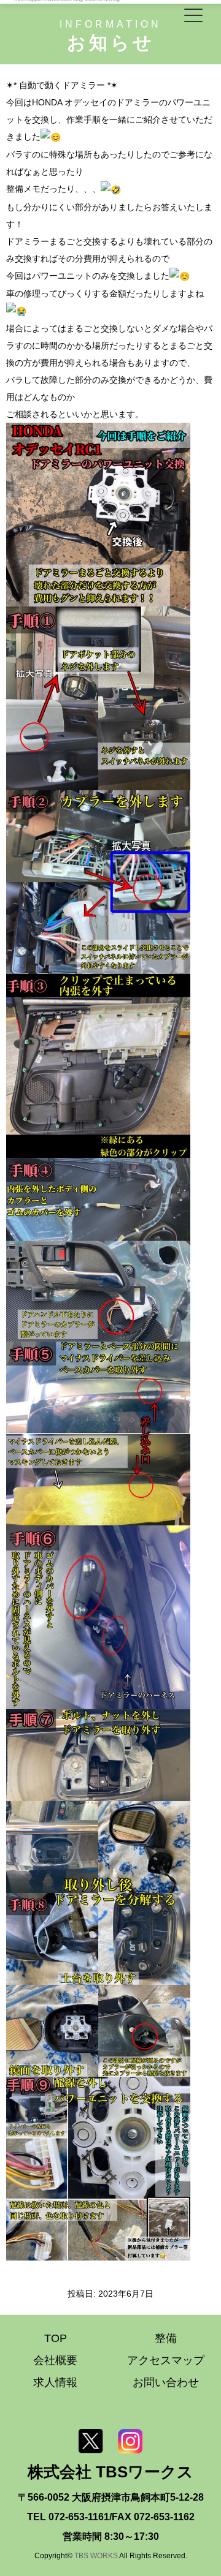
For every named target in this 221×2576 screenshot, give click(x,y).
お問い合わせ (166, 2382)
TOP (56, 2338)
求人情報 (55, 2382)
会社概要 (55, 2360)
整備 (166, 2338)
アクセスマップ (166, 2360)
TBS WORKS (96, 2555)
